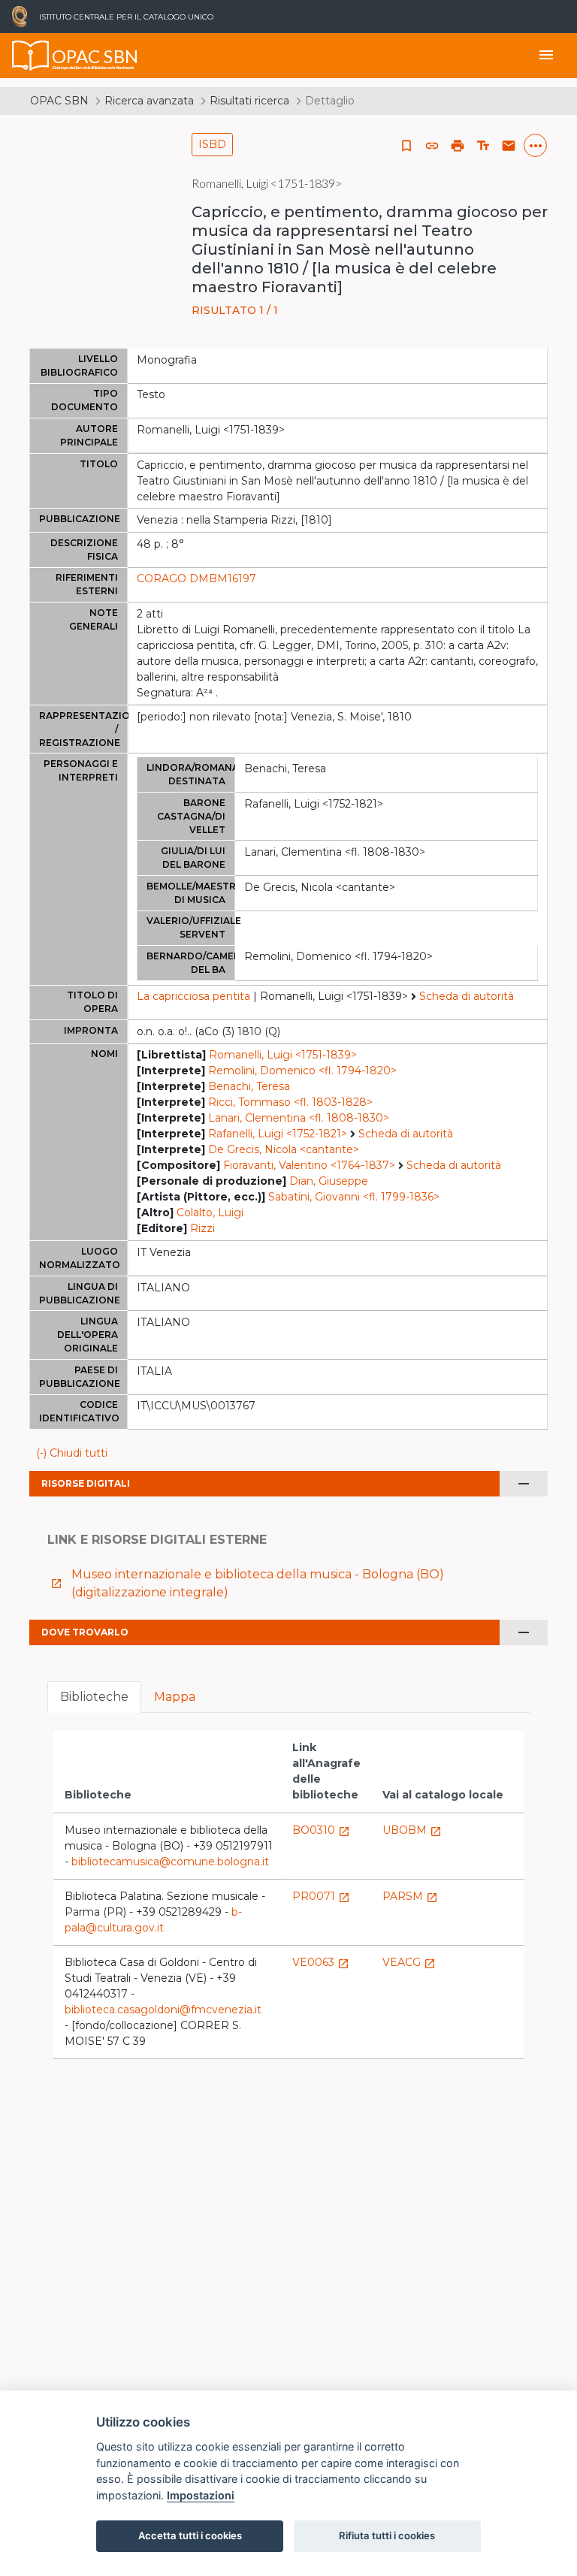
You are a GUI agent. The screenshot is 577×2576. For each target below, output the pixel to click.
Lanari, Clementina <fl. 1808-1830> (299, 1118)
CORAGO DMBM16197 (196, 578)
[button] (432, 146)
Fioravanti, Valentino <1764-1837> (309, 1165)
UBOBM (412, 1830)
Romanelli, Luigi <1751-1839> (283, 1055)
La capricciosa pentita (193, 996)
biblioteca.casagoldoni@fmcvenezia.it (163, 2010)
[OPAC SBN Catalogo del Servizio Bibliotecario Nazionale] (31, 56)
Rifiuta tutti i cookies (387, 2535)
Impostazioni (201, 2495)
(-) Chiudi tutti (72, 1453)
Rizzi (202, 1228)
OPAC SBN (59, 101)
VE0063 (321, 1962)
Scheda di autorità (467, 996)
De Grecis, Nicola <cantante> (284, 1149)
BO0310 (321, 1830)
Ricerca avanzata (149, 101)
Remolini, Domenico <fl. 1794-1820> (302, 1071)
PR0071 (321, 1896)
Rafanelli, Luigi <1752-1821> (278, 1134)
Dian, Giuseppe (329, 1181)
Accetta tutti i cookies (190, 2535)
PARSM (410, 1896)
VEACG (409, 1962)
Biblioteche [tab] (94, 1697)
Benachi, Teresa (249, 1086)
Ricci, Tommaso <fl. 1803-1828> (290, 1102)
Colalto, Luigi (210, 1213)
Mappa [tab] (175, 1697)
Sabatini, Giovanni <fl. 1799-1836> (354, 1197)
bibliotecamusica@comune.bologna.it (170, 1862)
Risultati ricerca (249, 101)
